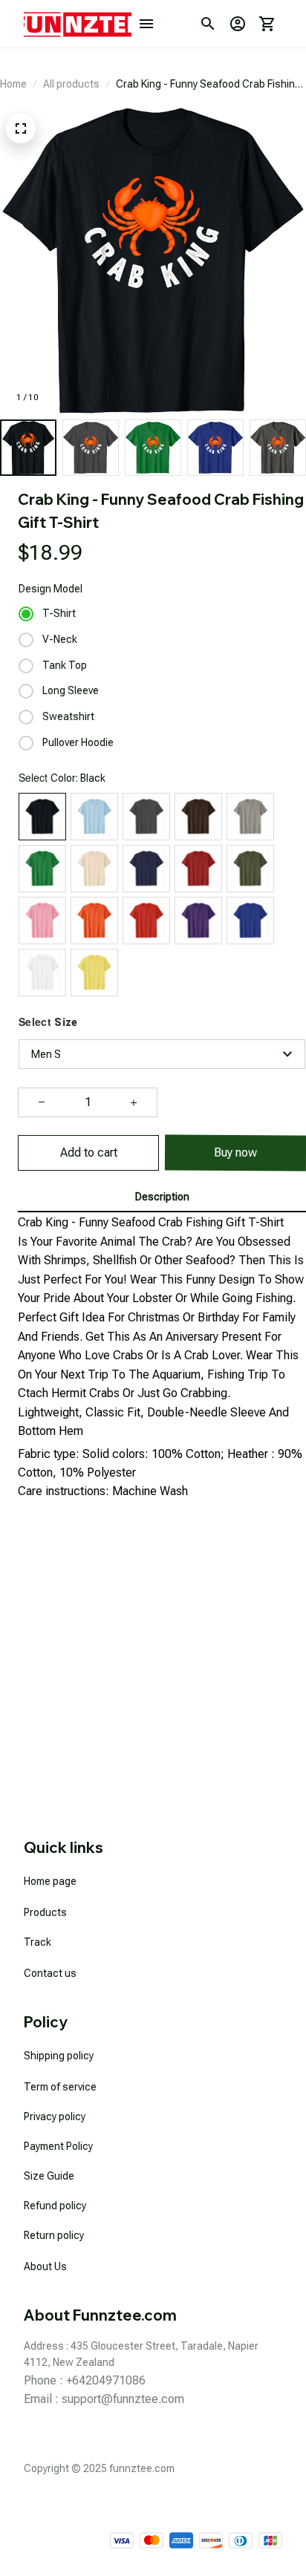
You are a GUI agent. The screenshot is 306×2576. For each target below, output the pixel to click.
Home (13, 84)
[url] (123, 2399)
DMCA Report (251, 2507)
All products (71, 84)
